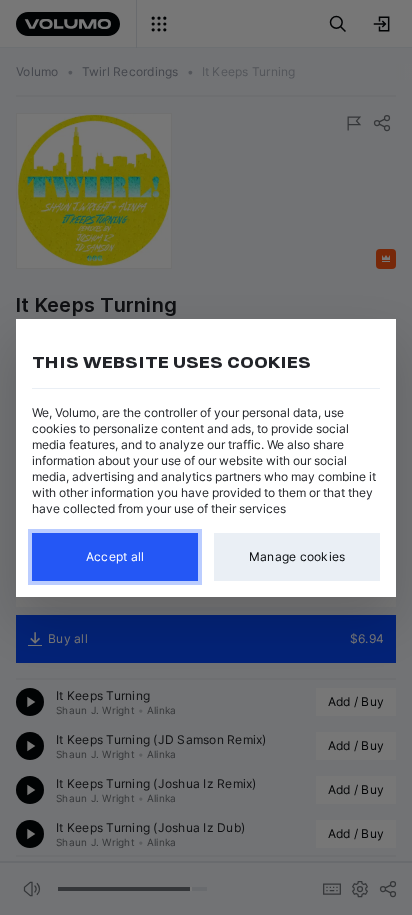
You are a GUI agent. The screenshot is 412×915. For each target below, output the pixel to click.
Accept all (115, 556)
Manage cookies (297, 556)
